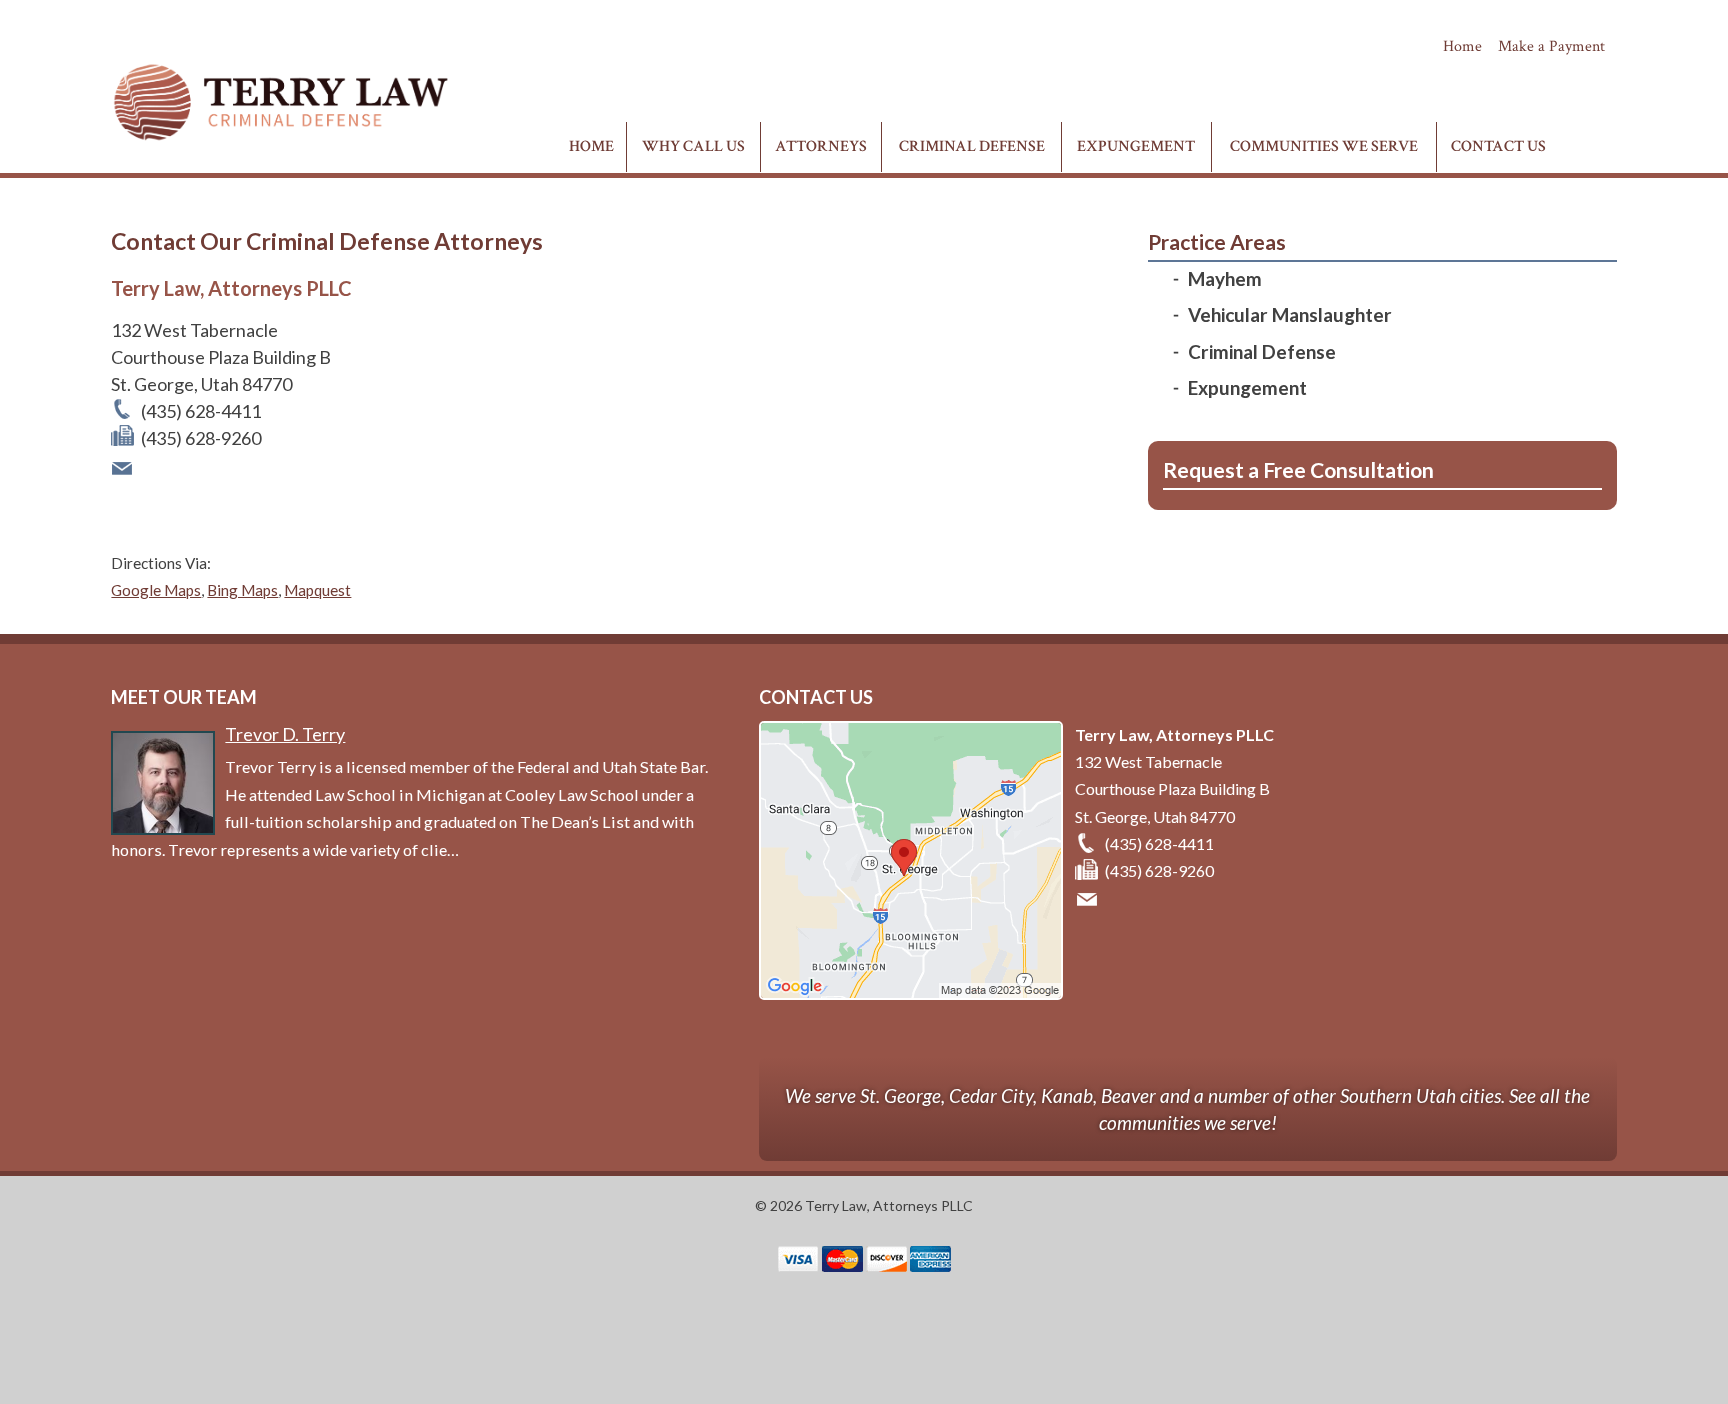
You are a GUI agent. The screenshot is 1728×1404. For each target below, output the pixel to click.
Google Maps (156, 590)
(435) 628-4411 (1541, 82)
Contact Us (1498, 146)
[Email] (123, 465)
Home (1462, 46)
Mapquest (317, 590)
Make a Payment (1551, 46)
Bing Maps (242, 590)
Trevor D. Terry (285, 734)
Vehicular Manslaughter (1290, 314)
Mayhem (1225, 278)
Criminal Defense (972, 146)
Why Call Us (693, 146)
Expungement (1136, 146)
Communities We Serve (1324, 146)
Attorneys (821, 146)
